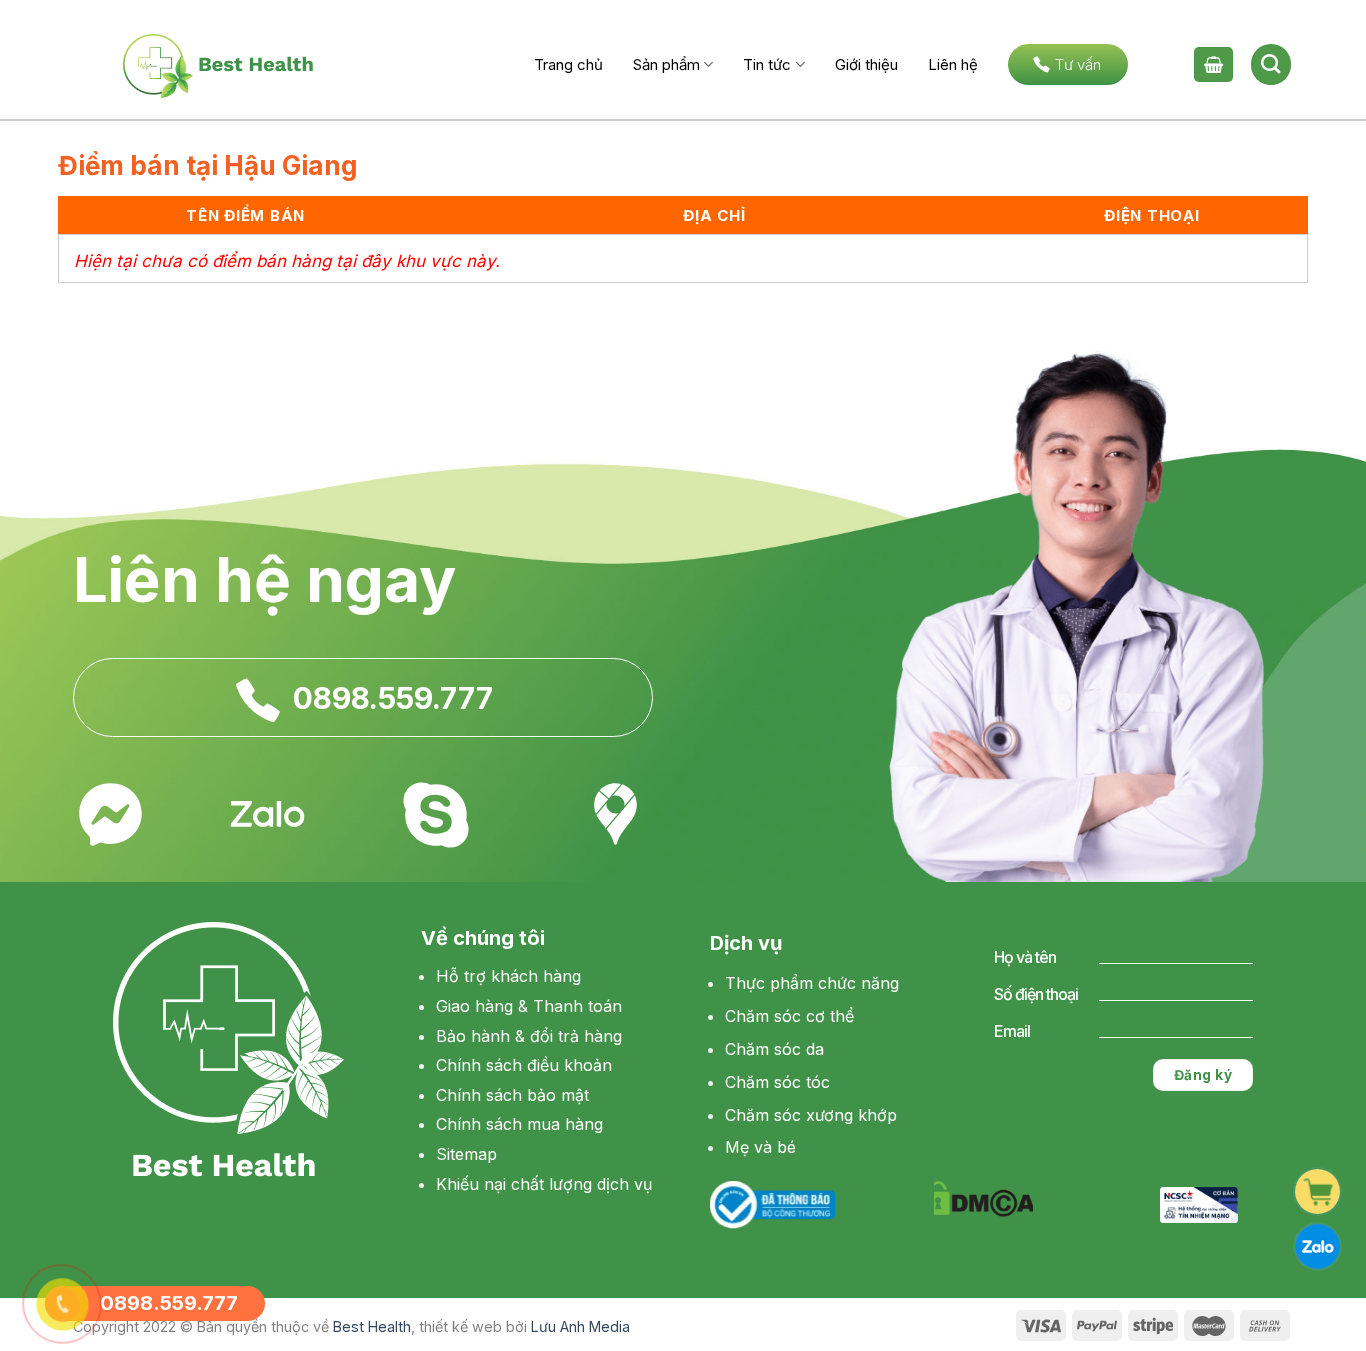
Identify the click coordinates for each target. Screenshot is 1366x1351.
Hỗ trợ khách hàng (508, 976)
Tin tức (767, 64)
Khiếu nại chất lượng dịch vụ (544, 1184)
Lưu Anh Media (580, 1326)
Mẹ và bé (760, 1147)
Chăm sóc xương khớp (811, 1115)
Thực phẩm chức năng (812, 983)
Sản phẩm (666, 64)
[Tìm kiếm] (1271, 64)
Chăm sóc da (774, 1049)
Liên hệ (953, 64)
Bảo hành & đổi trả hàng (529, 1036)
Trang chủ (568, 64)
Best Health (372, 1326)
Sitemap (466, 1154)
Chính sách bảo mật (512, 1095)
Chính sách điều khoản (524, 1065)
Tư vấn (1078, 64)
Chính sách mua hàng (519, 1124)
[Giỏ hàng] (1213, 65)
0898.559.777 (393, 699)
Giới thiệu (866, 64)
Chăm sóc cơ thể (789, 1016)
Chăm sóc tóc (777, 1082)
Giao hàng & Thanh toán (529, 1006)
